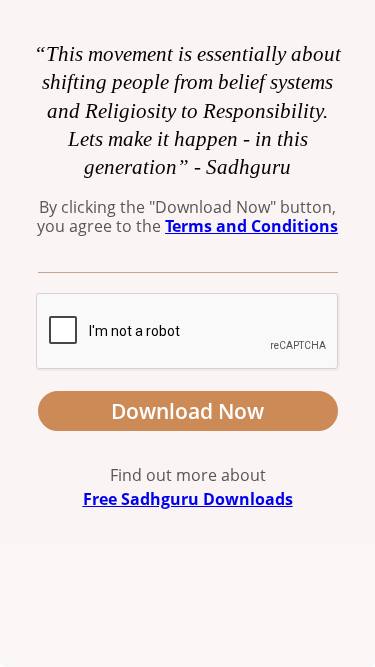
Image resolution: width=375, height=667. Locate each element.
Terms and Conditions (251, 226)
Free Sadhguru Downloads (188, 499)
